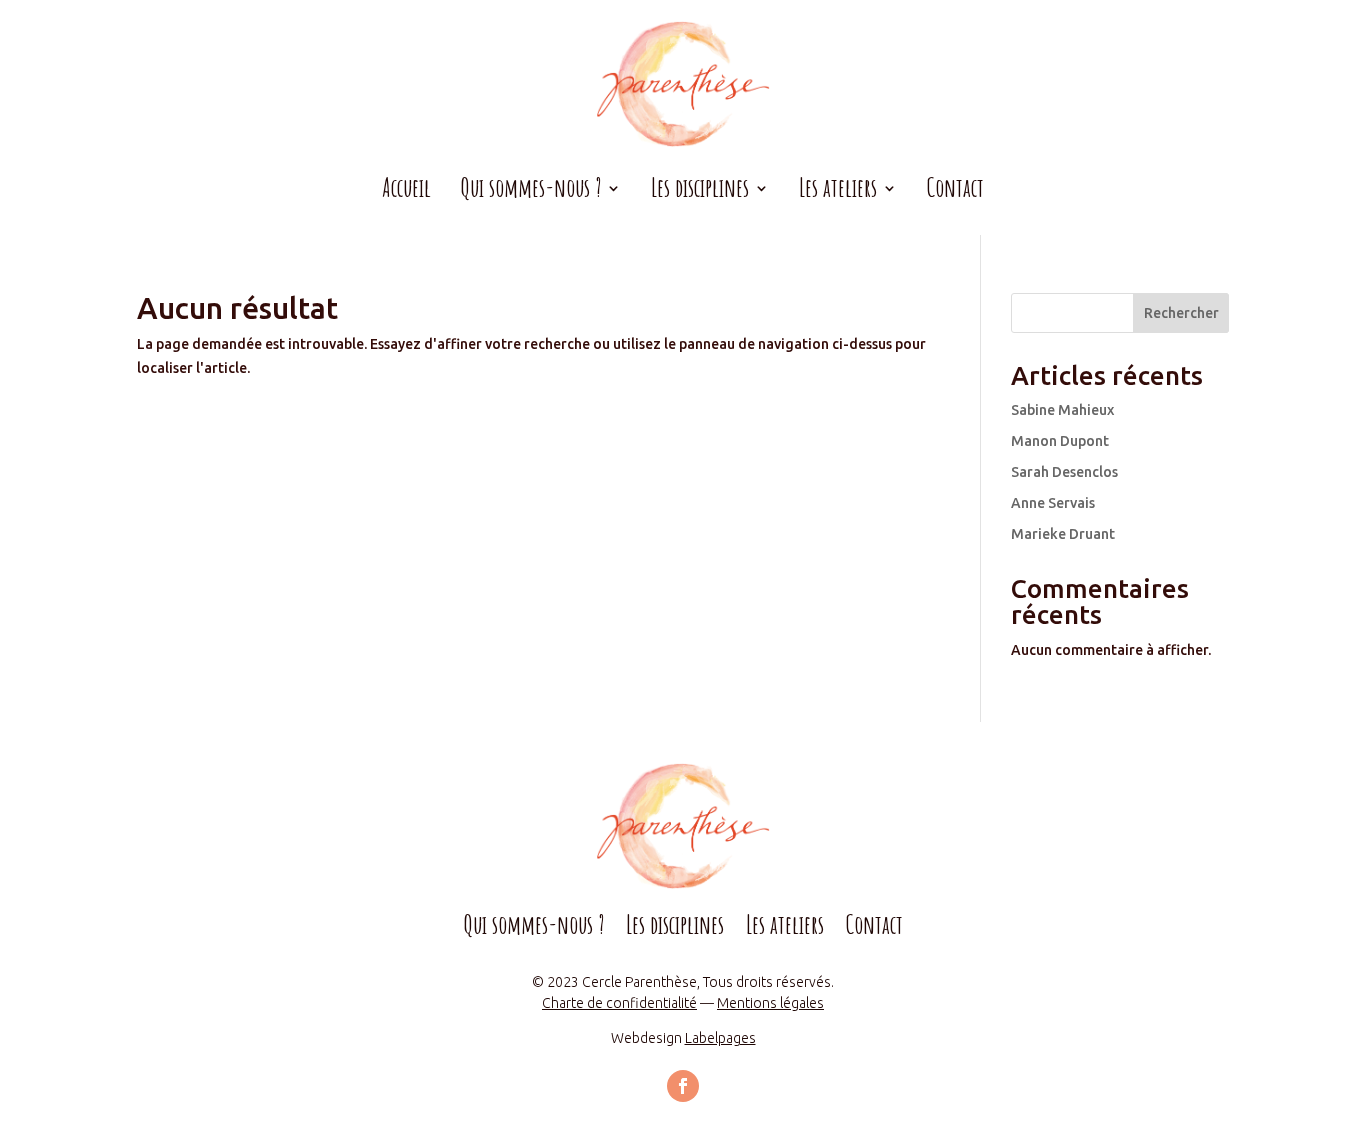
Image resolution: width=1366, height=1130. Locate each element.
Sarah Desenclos (1064, 472)
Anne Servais (1053, 503)
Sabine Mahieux (1062, 410)
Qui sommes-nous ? (534, 929)
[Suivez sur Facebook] (683, 1086)
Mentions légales (770, 1003)
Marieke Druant (1063, 534)
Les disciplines (675, 929)
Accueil (406, 192)
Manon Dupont (1060, 441)
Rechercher (1181, 313)
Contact (955, 192)
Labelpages (720, 1038)
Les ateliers (785, 929)
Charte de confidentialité (619, 1003)
